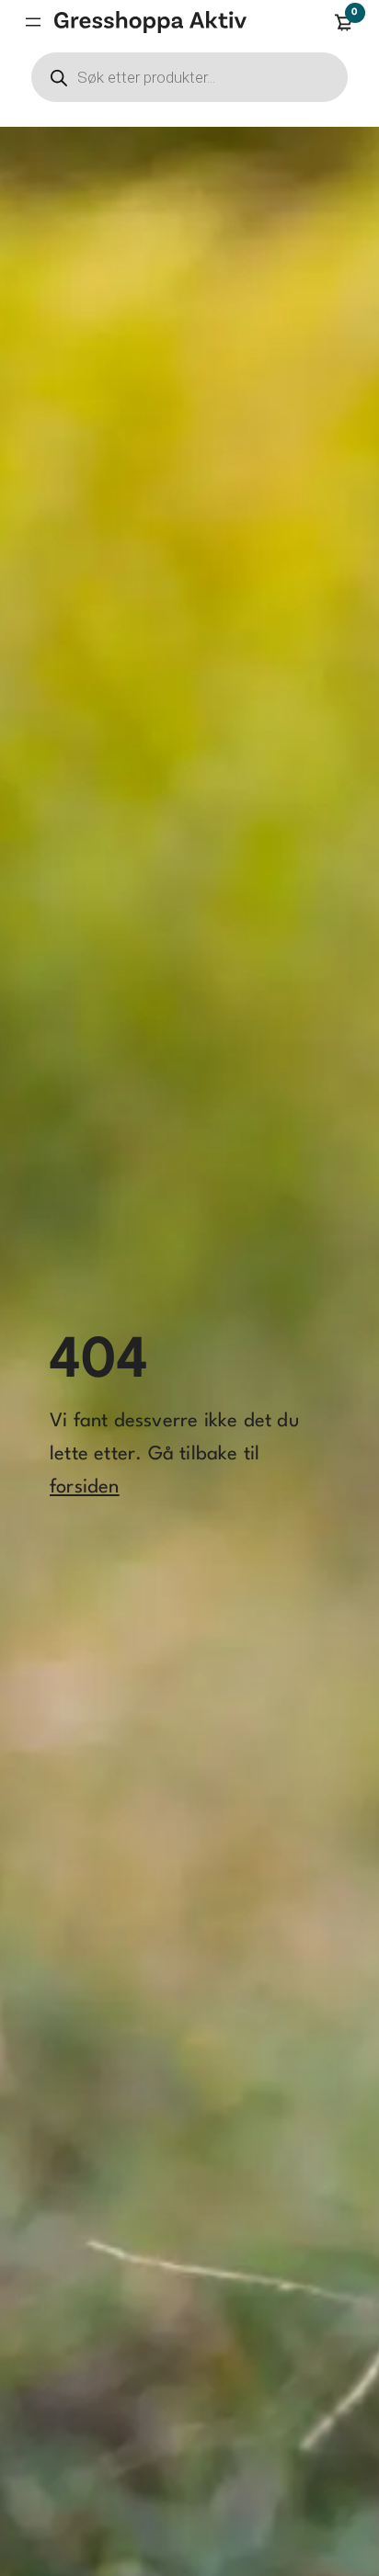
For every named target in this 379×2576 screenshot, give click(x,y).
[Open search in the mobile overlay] (189, 77)
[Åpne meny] (33, 22)
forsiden (85, 1487)
